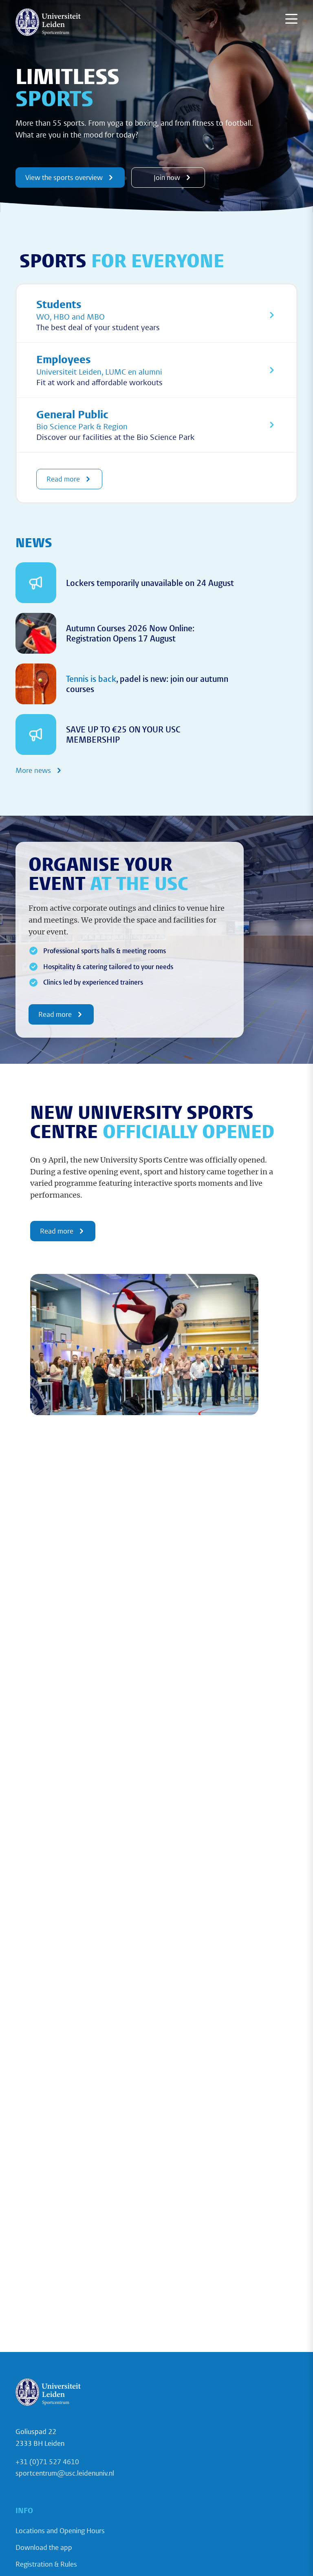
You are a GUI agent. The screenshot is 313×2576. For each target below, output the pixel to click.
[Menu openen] (291, 19)
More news (33, 770)
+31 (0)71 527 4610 (47, 2462)
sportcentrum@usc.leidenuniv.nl (65, 2473)
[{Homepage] (48, 22)
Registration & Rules (46, 2564)
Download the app (44, 2547)
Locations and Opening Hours (60, 2531)
